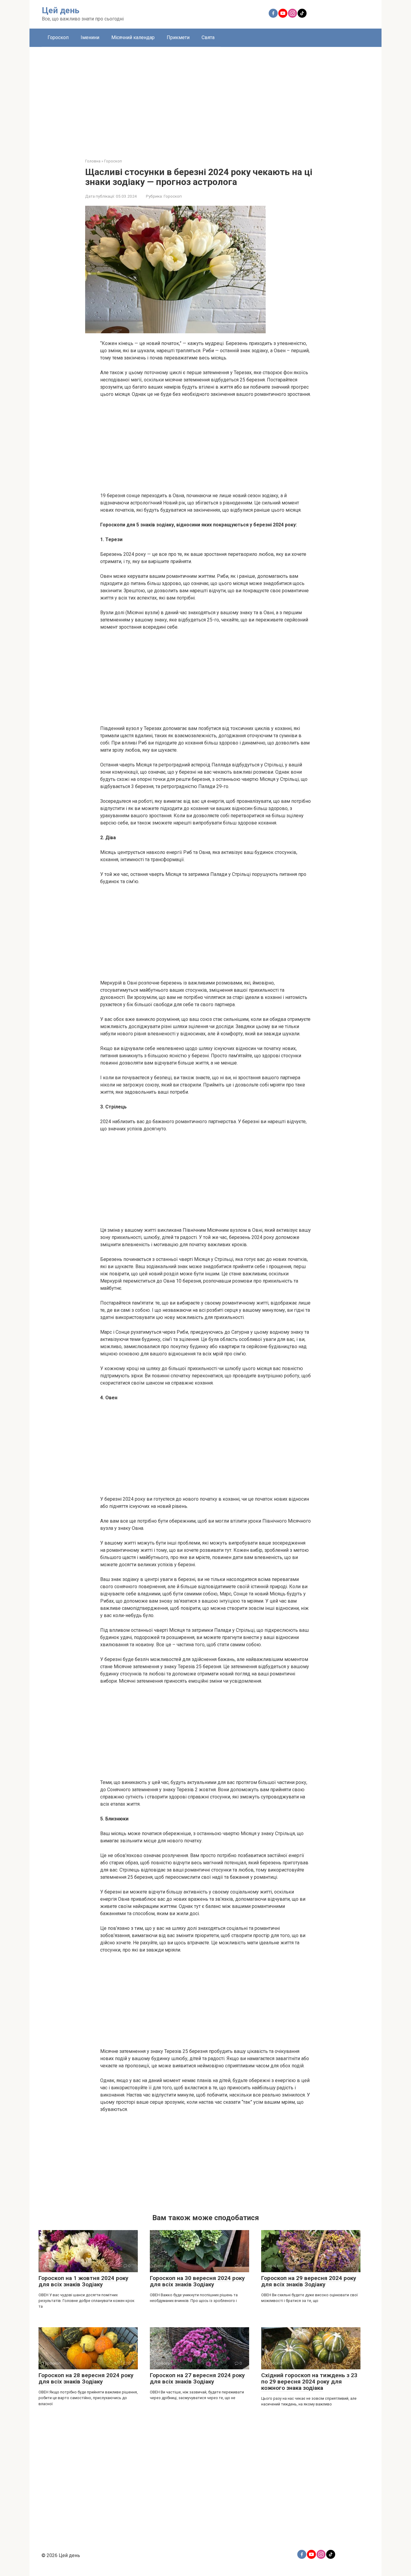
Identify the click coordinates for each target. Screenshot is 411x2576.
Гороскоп (58, 37)
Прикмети (178, 37)
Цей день (61, 10)
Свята (208, 37)
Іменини (90, 37)
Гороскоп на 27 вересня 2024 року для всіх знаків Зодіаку (197, 2378)
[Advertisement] (205, 98)
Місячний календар (133, 37)
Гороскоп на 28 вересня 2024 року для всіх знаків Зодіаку (86, 2378)
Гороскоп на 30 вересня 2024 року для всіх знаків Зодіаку (197, 2281)
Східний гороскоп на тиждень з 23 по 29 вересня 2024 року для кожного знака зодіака (309, 2382)
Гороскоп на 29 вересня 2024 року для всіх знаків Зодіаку (309, 2281)
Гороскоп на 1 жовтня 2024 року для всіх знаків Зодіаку (83, 2281)
